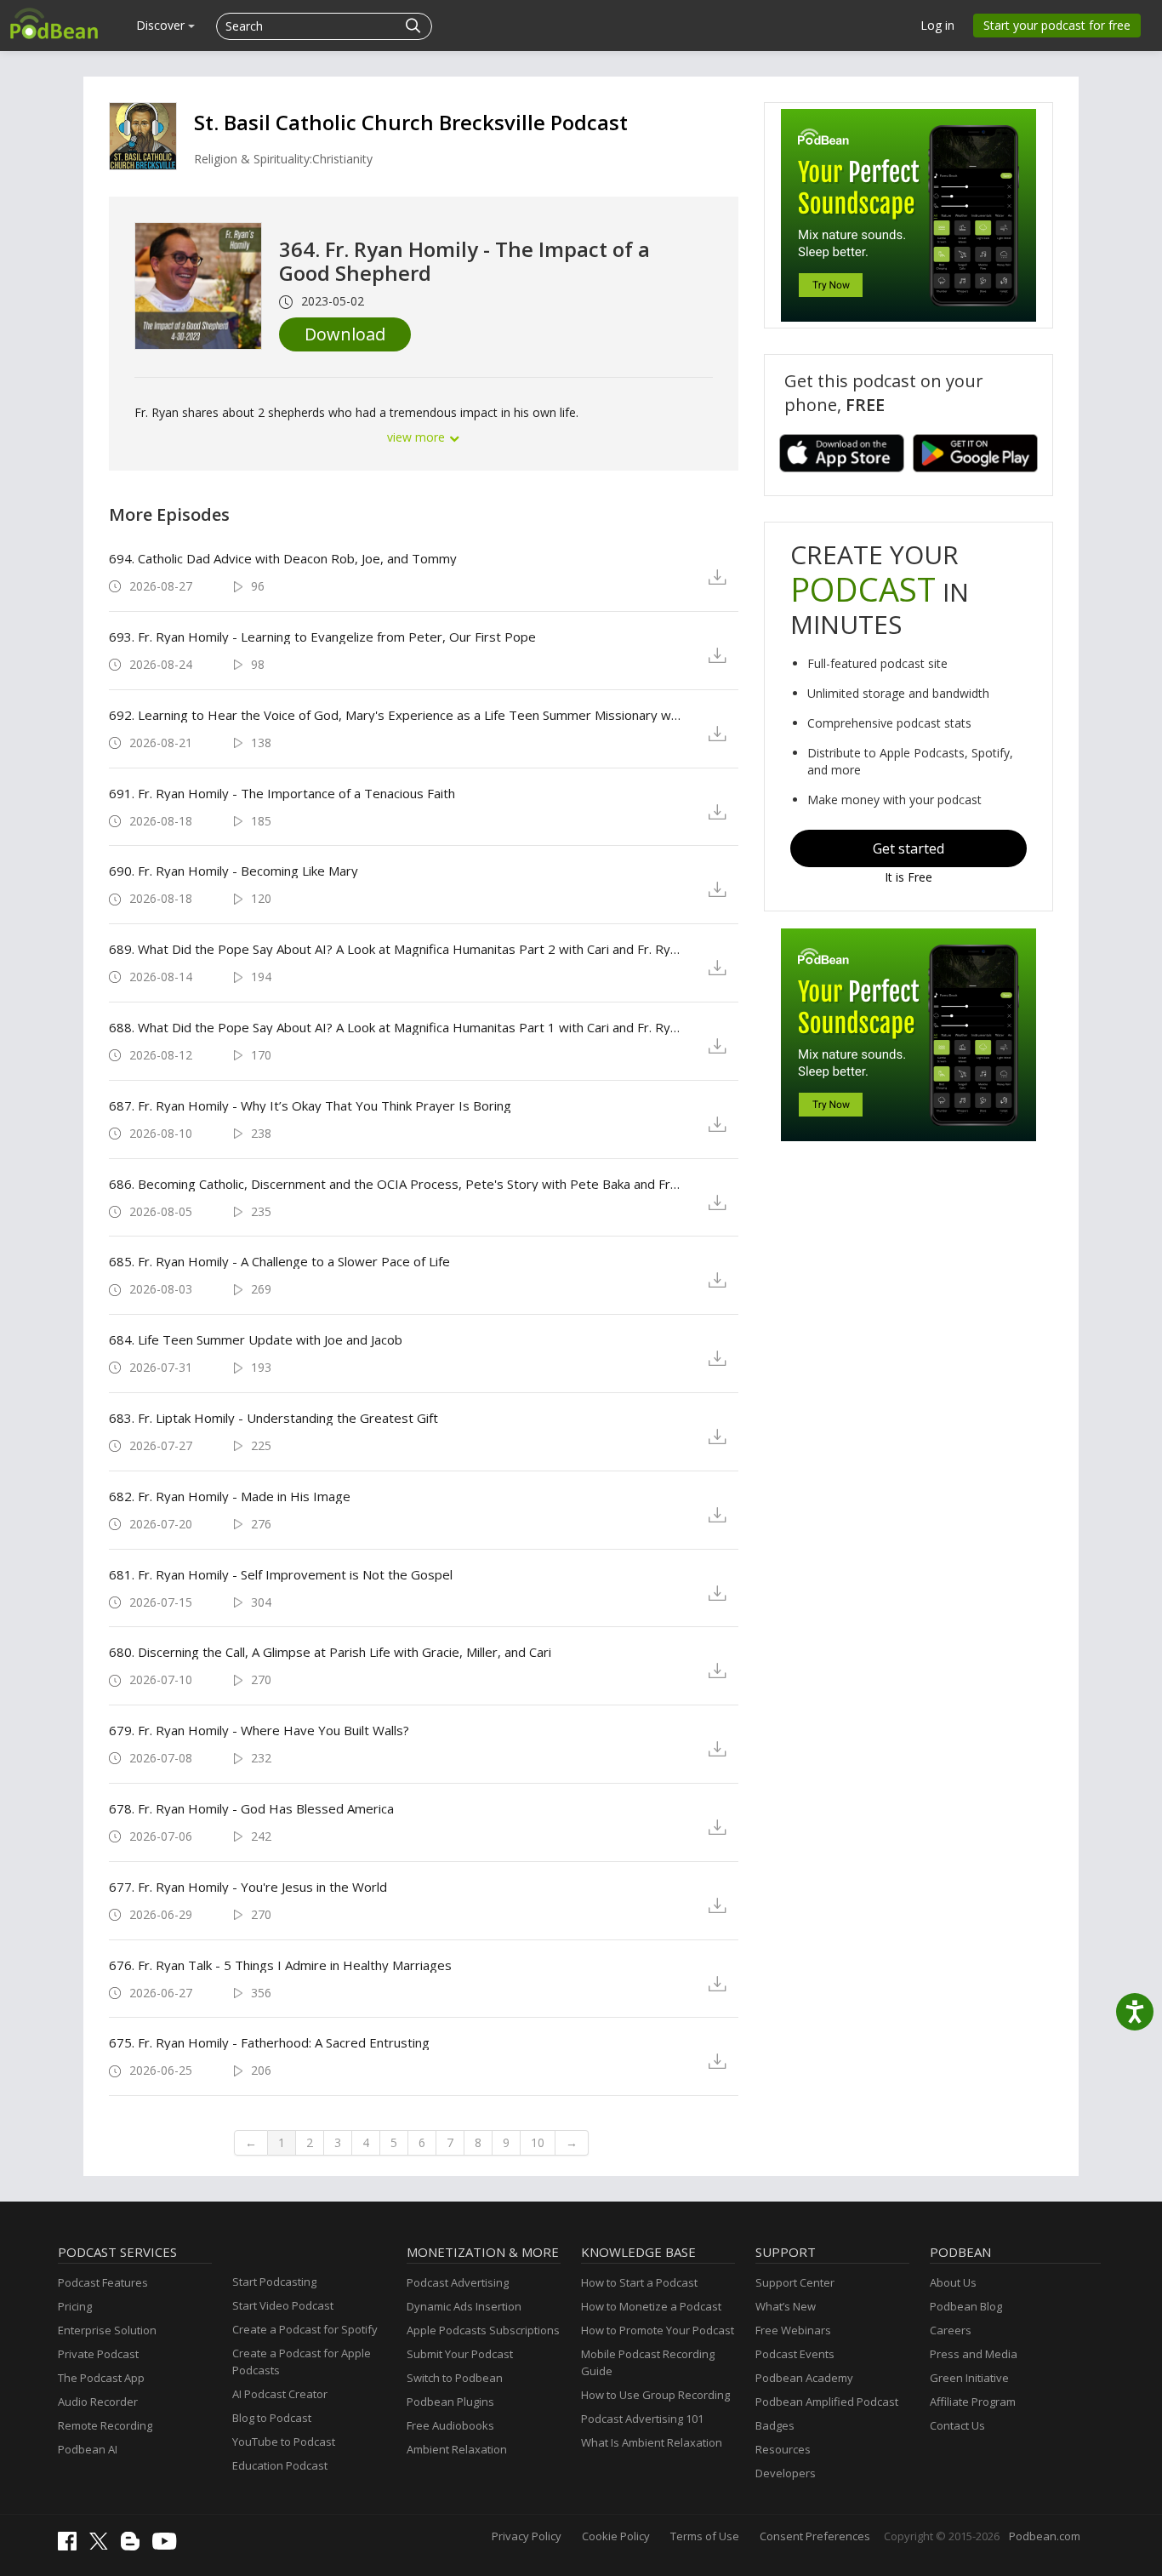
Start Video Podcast (283, 2305)
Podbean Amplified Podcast (827, 2402)
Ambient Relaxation (457, 2449)
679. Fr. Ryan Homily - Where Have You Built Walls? (259, 1730)
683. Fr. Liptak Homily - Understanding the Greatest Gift (273, 1418)
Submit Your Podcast (460, 2354)
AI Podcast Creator (280, 2394)
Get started (909, 848)
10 (538, 2142)
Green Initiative (969, 2378)
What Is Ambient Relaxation (652, 2442)
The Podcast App (101, 2378)
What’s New (786, 2306)
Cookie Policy (616, 2536)
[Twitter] (103, 2545)
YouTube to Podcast (284, 2442)
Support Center (795, 2282)
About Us (953, 2282)
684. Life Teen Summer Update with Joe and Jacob (256, 1339)
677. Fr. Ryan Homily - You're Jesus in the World (248, 1887)
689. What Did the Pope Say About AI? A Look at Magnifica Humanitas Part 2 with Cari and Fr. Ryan (395, 949)
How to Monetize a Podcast (651, 2306)
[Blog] (134, 2546)
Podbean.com (1045, 2536)
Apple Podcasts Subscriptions (483, 2330)
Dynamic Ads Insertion (464, 2306)
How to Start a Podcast (639, 2282)
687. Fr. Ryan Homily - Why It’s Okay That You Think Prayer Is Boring (310, 1105)
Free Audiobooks (450, 2425)
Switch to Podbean (455, 2378)
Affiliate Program (973, 2402)
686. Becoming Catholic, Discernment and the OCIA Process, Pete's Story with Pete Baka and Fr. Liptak (395, 1184)
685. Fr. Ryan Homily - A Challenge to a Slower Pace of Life (279, 1261)
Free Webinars (793, 2330)
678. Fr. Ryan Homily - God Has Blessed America (251, 1808)
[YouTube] (168, 2545)
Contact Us (957, 2425)
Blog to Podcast (272, 2418)
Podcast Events (795, 2354)
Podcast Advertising (458, 2282)
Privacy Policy (527, 2536)
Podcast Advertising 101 (642, 2419)
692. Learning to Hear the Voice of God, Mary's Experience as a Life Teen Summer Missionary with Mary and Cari (395, 715)
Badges (775, 2425)
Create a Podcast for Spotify (305, 2329)
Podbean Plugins (450, 2402)
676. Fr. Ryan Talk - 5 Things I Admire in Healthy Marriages (280, 1965)
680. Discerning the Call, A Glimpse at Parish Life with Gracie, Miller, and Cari (330, 1652)
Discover (162, 25)
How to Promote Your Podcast (658, 2330)
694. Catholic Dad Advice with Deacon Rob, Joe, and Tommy (283, 558)
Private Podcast (98, 2354)
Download (345, 334)
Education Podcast (280, 2465)
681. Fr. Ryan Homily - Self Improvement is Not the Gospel (281, 1574)
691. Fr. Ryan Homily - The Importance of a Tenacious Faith (282, 793)
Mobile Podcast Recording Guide (648, 2362)
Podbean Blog (966, 2306)
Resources (783, 2449)
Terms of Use (705, 2536)
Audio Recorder (98, 2402)
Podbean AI (88, 2449)
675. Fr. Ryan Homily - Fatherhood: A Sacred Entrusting (269, 2042)
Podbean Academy (804, 2378)
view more (418, 437)
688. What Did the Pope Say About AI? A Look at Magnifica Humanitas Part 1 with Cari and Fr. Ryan (395, 1027)
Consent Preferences (815, 2536)
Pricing (75, 2306)
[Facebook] (71, 2546)
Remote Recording (105, 2425)
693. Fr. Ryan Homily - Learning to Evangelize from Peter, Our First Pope (322, 637)
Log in (937, 25)
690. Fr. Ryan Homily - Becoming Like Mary (234, 871)
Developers (786, 2473)
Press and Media (974, 2354)
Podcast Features (103, 2282)
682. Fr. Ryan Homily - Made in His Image (230, 1496)
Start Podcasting (274, 2282)
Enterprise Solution (107, 2330)
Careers (951, 2330)
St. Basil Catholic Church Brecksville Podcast (411, 122)
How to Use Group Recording (655, 2395)
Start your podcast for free (1057, 25)
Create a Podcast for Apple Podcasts (302, 2362)
